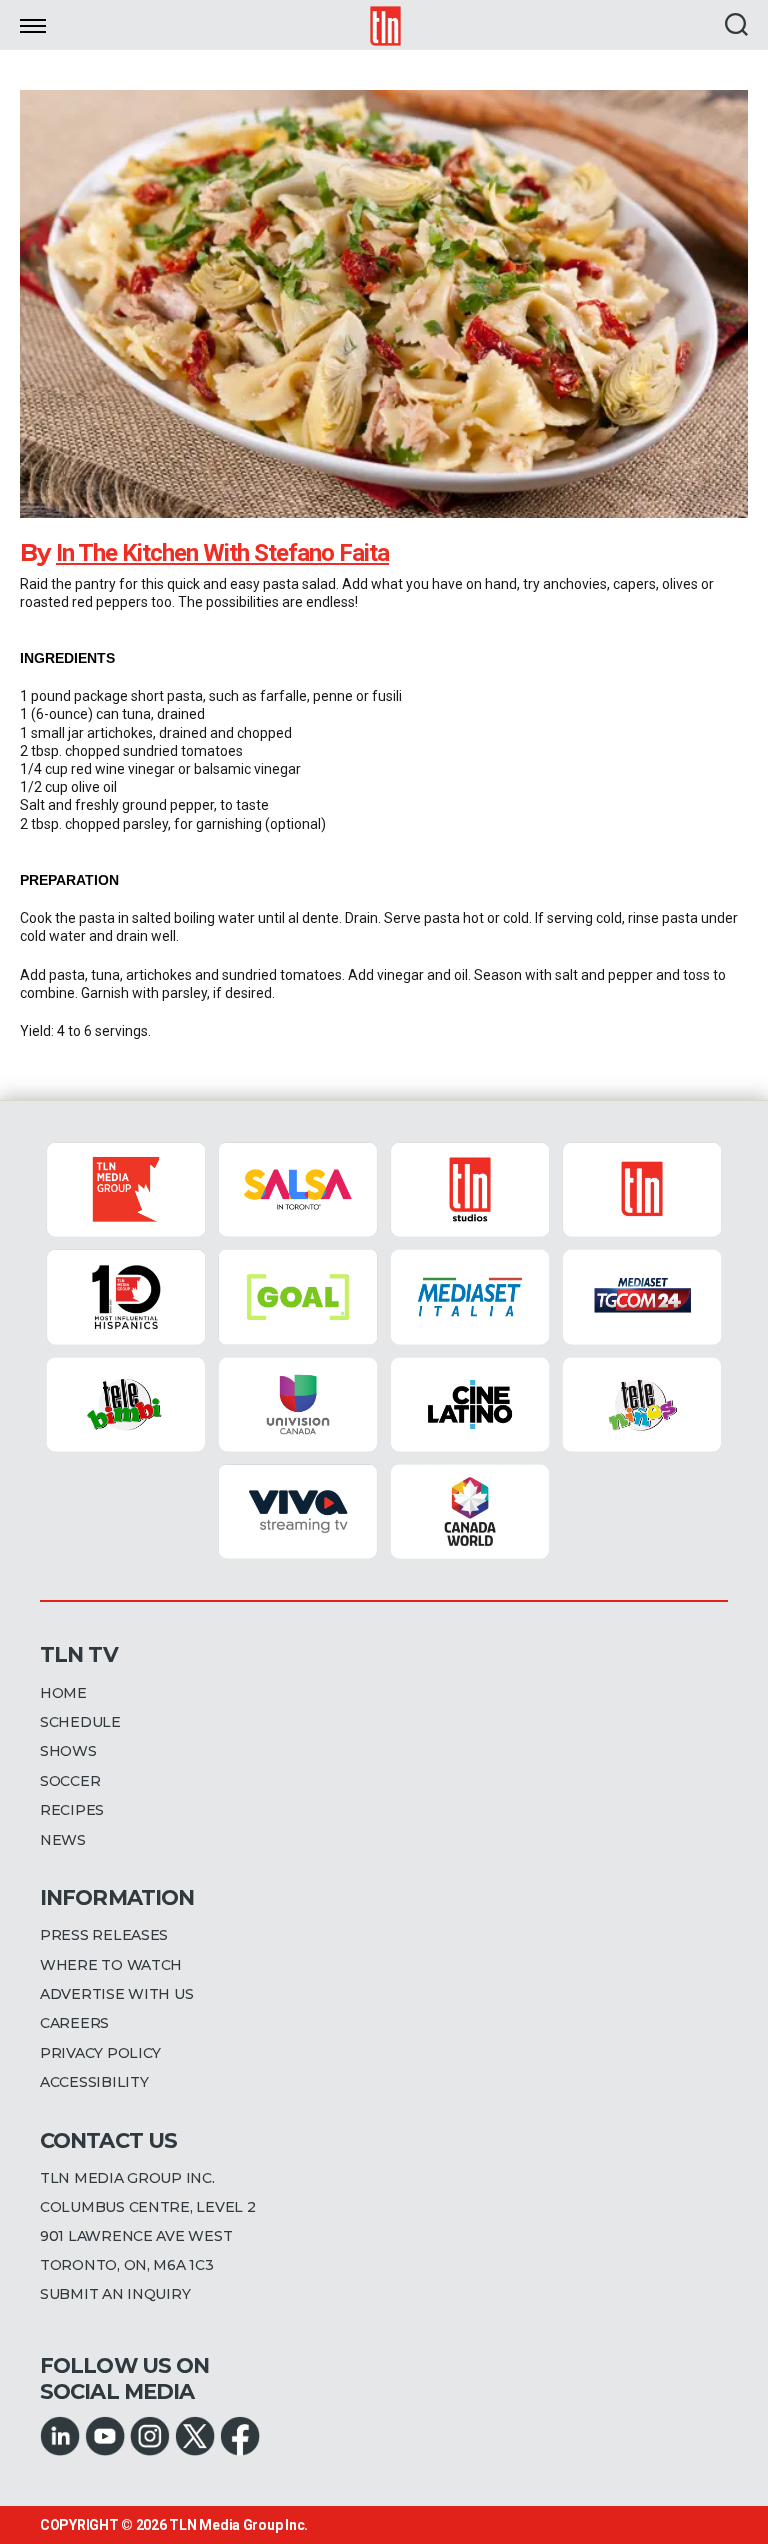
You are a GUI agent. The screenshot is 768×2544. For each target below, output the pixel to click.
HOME (63, 1693)
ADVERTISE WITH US (116, 1994)
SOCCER (70, 1781)
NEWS (63, 1840)
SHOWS (68, 1751)
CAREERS (74, 2023)
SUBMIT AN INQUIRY (115, 2294)
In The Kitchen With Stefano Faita (222, 553)
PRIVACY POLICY (100, 2053)
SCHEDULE (80, 1722)
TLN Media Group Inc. (238, 2525)
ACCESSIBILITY (94, 2082)
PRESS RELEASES (104, 1935)
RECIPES (72, 1810)
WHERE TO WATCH (111, 1965)
